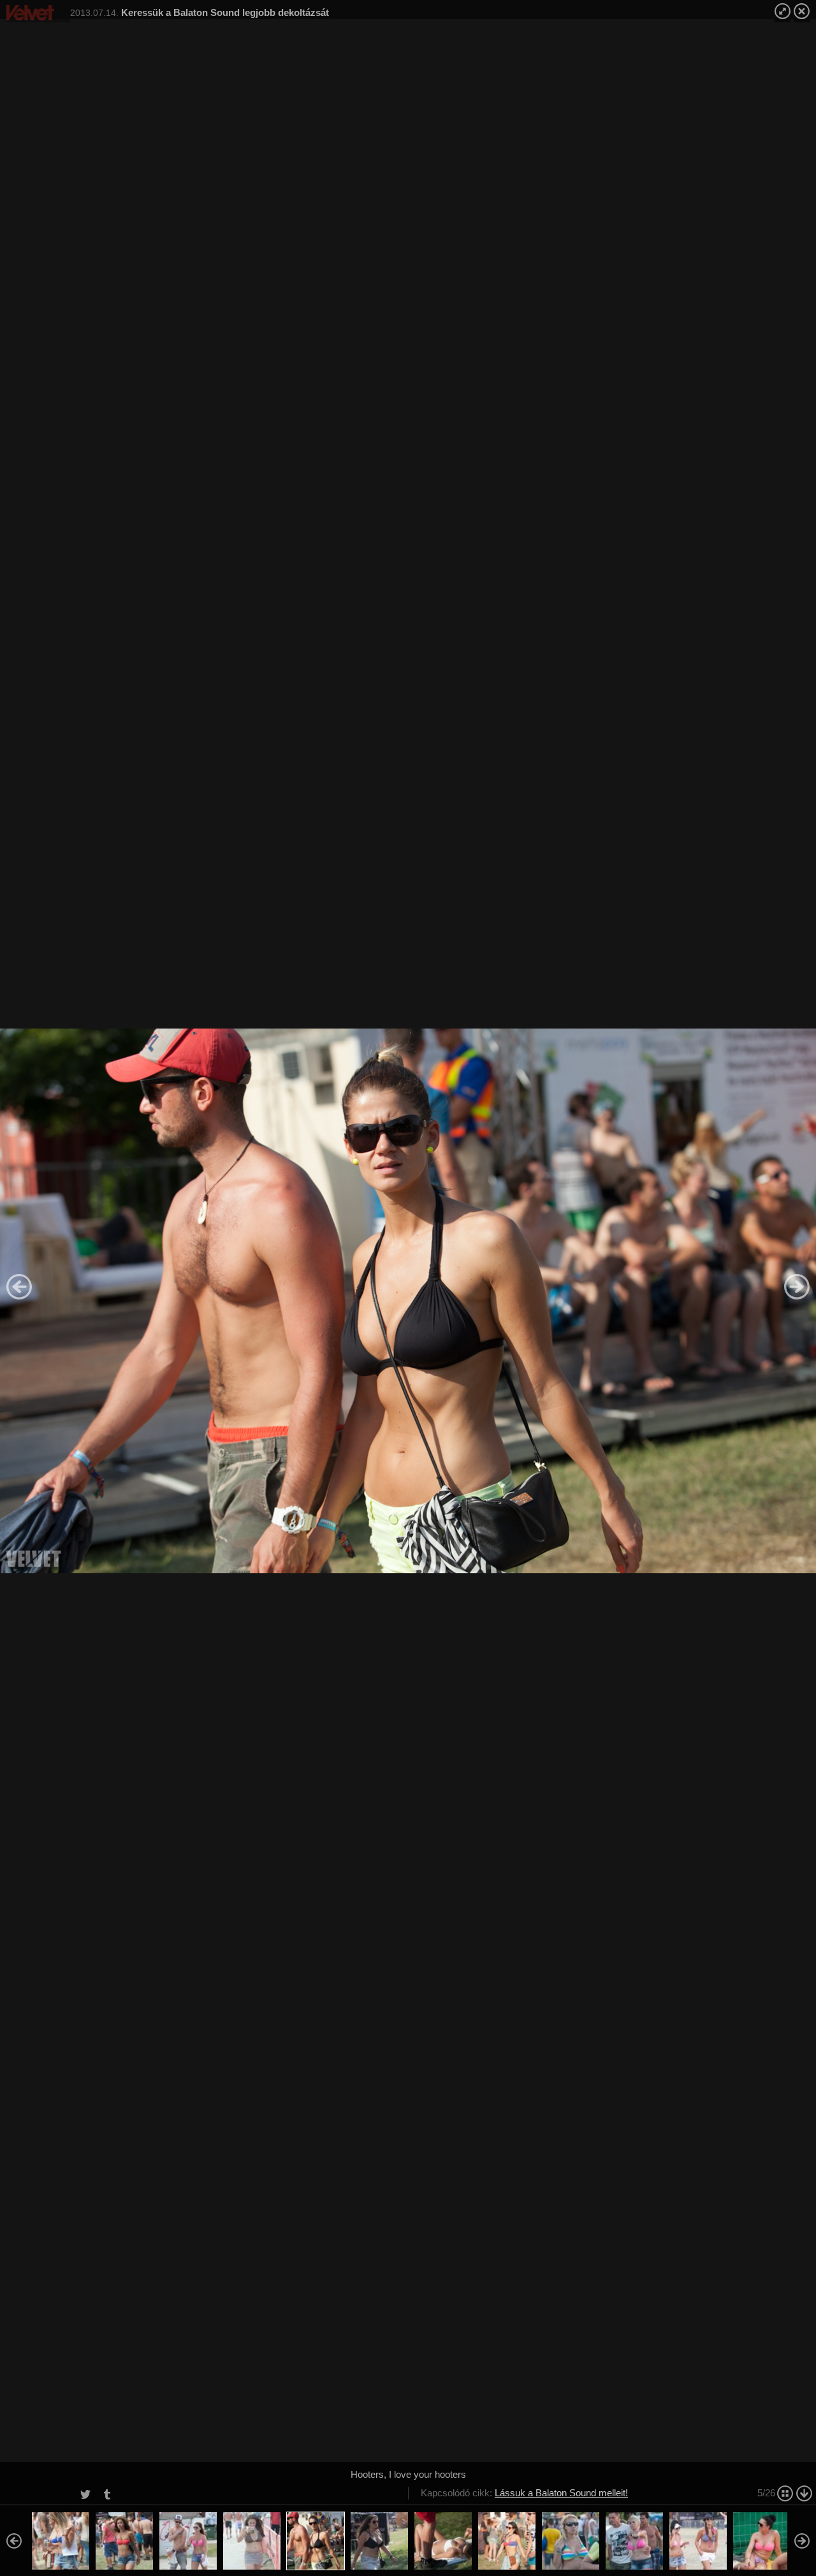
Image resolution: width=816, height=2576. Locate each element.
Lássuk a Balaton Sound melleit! (561, 2493)
